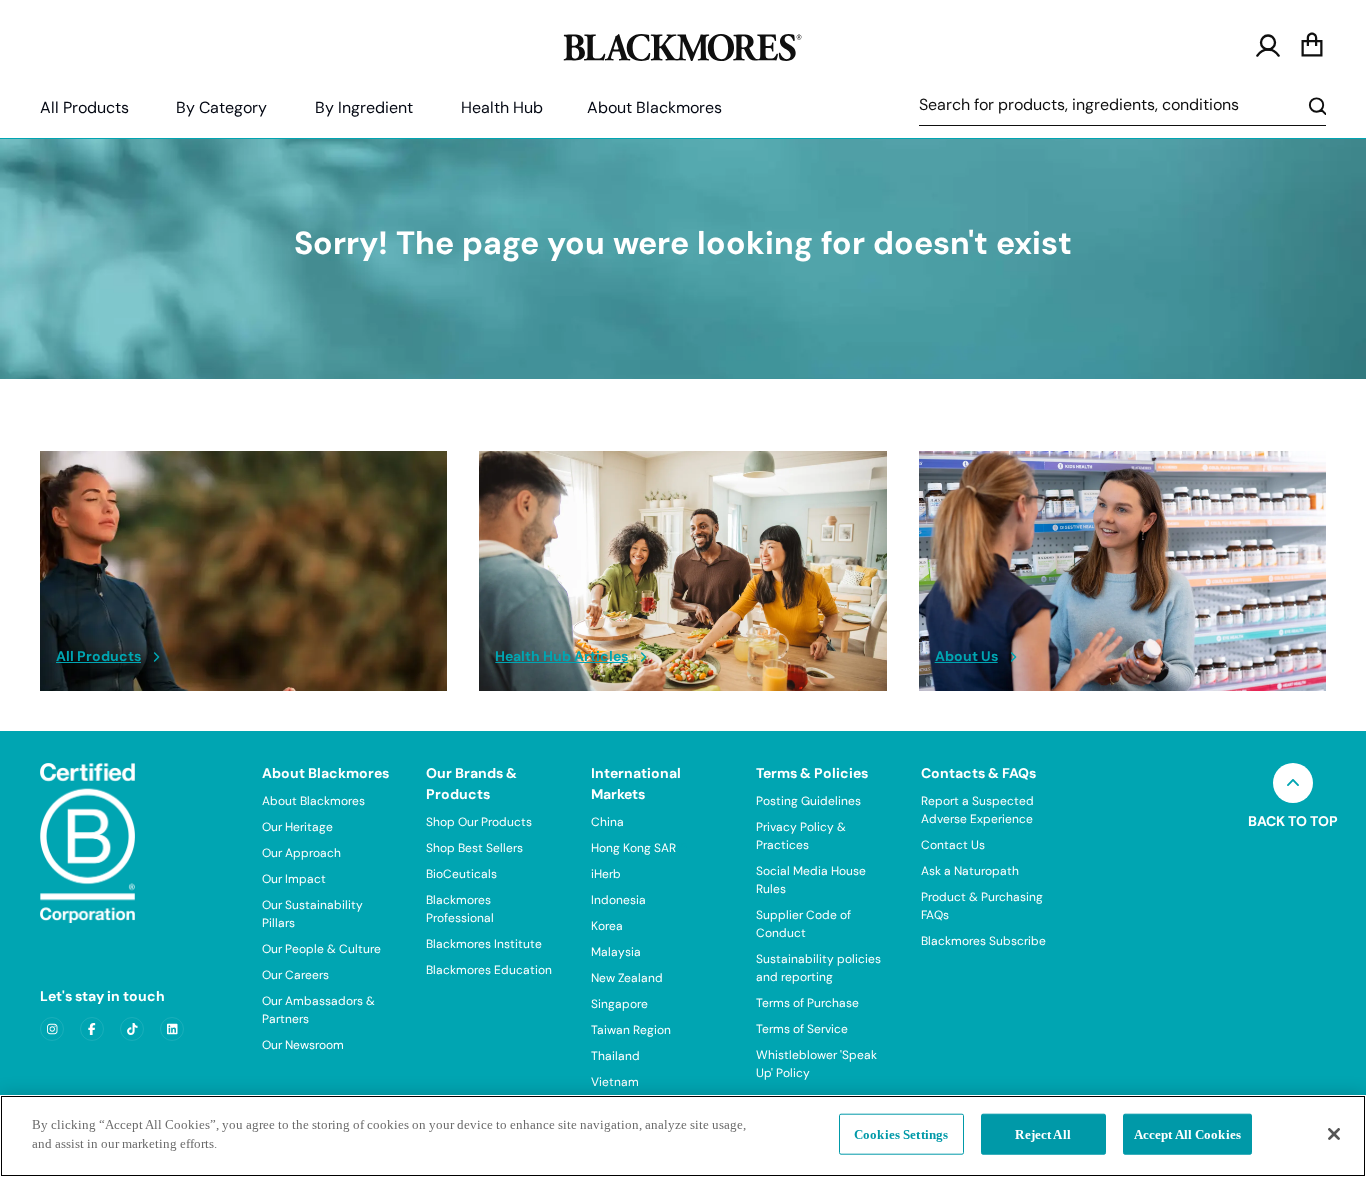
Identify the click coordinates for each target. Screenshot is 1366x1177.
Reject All (1042, 1134)
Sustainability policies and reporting (818, 968)
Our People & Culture (321, 949)
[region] (683, 1136)
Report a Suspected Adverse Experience (977, 810)
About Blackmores (654, 107)
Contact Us (953, 845)
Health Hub (502, 107)
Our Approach (301, 853)
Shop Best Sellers (474, 848)
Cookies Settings (901, 1134)
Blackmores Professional (460, 909)
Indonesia (618, 900)
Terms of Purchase (807, 1003)
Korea (607, 926)
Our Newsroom (303, 1045)
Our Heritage (297, 827)
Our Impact (294, 879)
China (607, 822)
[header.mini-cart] (1312, 46)
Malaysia (616, 952)
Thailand (615, 1056)
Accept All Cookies (1187, 1134)
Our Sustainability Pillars (312, 914)
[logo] (683, 44)
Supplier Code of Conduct (803, 924)
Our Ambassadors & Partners (318, 1010)
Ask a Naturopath (970, 871)
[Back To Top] (1293, 783)
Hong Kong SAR (633, 848)
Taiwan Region (631, 1030)
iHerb (606, 874)
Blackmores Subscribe (983, 941)
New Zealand (627, 978)
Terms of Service (802, 1029)
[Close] (1334, 1134)
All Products (84, 107)
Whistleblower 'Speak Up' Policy (816, 1064)
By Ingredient (364, 107)
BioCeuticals (461, 874)
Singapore (619, 1004)
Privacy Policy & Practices (801, 836)
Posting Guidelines (808, 801)
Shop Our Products (479, 822)
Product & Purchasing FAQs (982, 906)
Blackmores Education (489, 970)
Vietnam (615, 1082)
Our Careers (295, 975)
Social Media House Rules (811, 880)
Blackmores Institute (484, 944)
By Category (221, 107)
